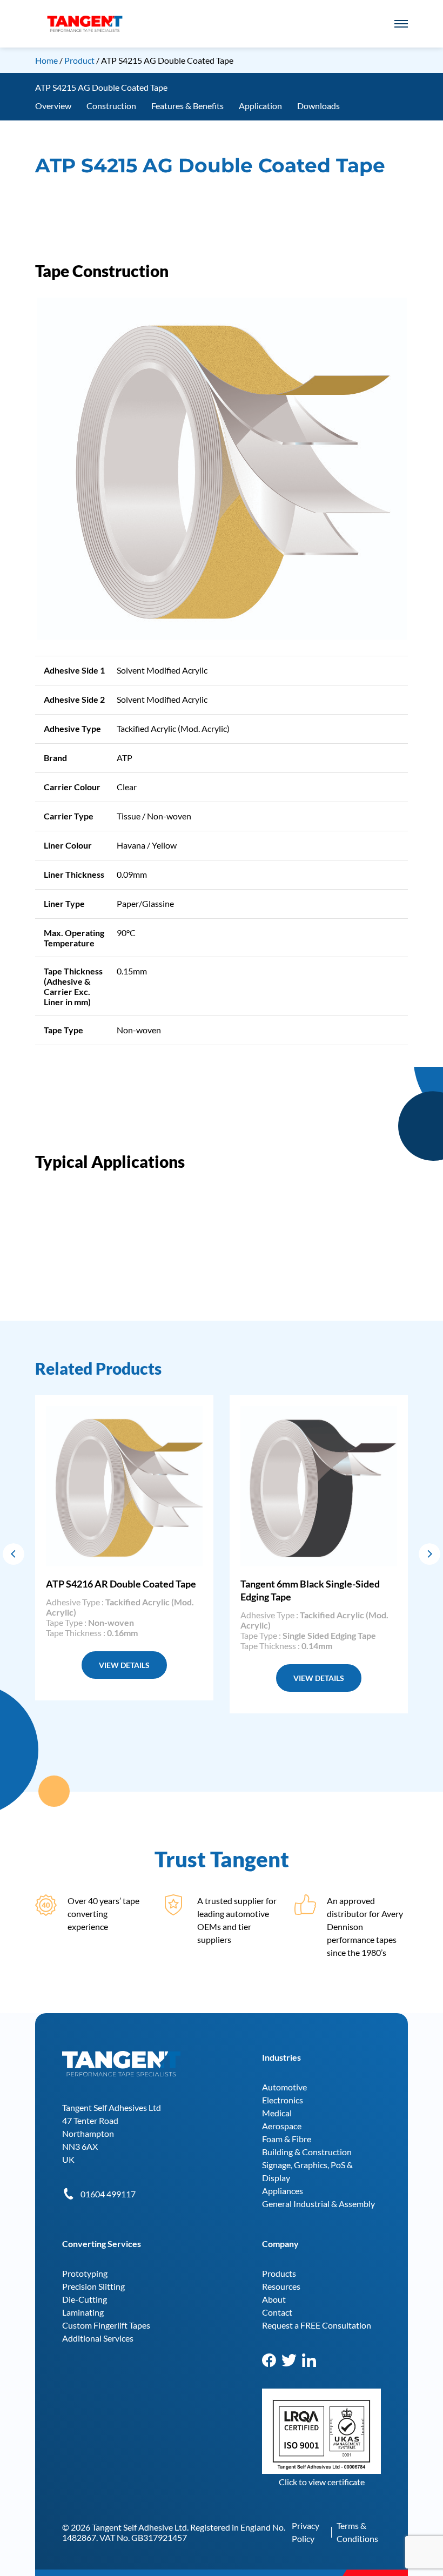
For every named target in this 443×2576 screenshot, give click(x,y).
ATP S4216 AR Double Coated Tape (121, 1584)
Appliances (283, 2191)
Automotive (284, 2087)
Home (46, 60)
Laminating (83, 2312)
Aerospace (282, 2126)
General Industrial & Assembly (318, 2204)
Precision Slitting (93, 2286)
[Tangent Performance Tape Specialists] (85, 21)
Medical (277, 2113)
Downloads (318, 106)
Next (429, 1554)
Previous (14, 1554)
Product (80, 60)
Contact (277, 2312)
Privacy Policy (306, 2532)
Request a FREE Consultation (317, 2325)
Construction (111, 106)
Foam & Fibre (287, 2139)
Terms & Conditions (357, 2532)
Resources (281, 2286)
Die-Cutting (85, 2299)
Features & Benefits (187, 106)
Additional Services (98, 2338)
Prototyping (85, 2273)
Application (260, 106)
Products (279, 2273)
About (274, 2299)
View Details (124, 1665)
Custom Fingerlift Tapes (106, 2325)
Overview (53, 106)
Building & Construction (307, 2152)
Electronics (283, 2100)
